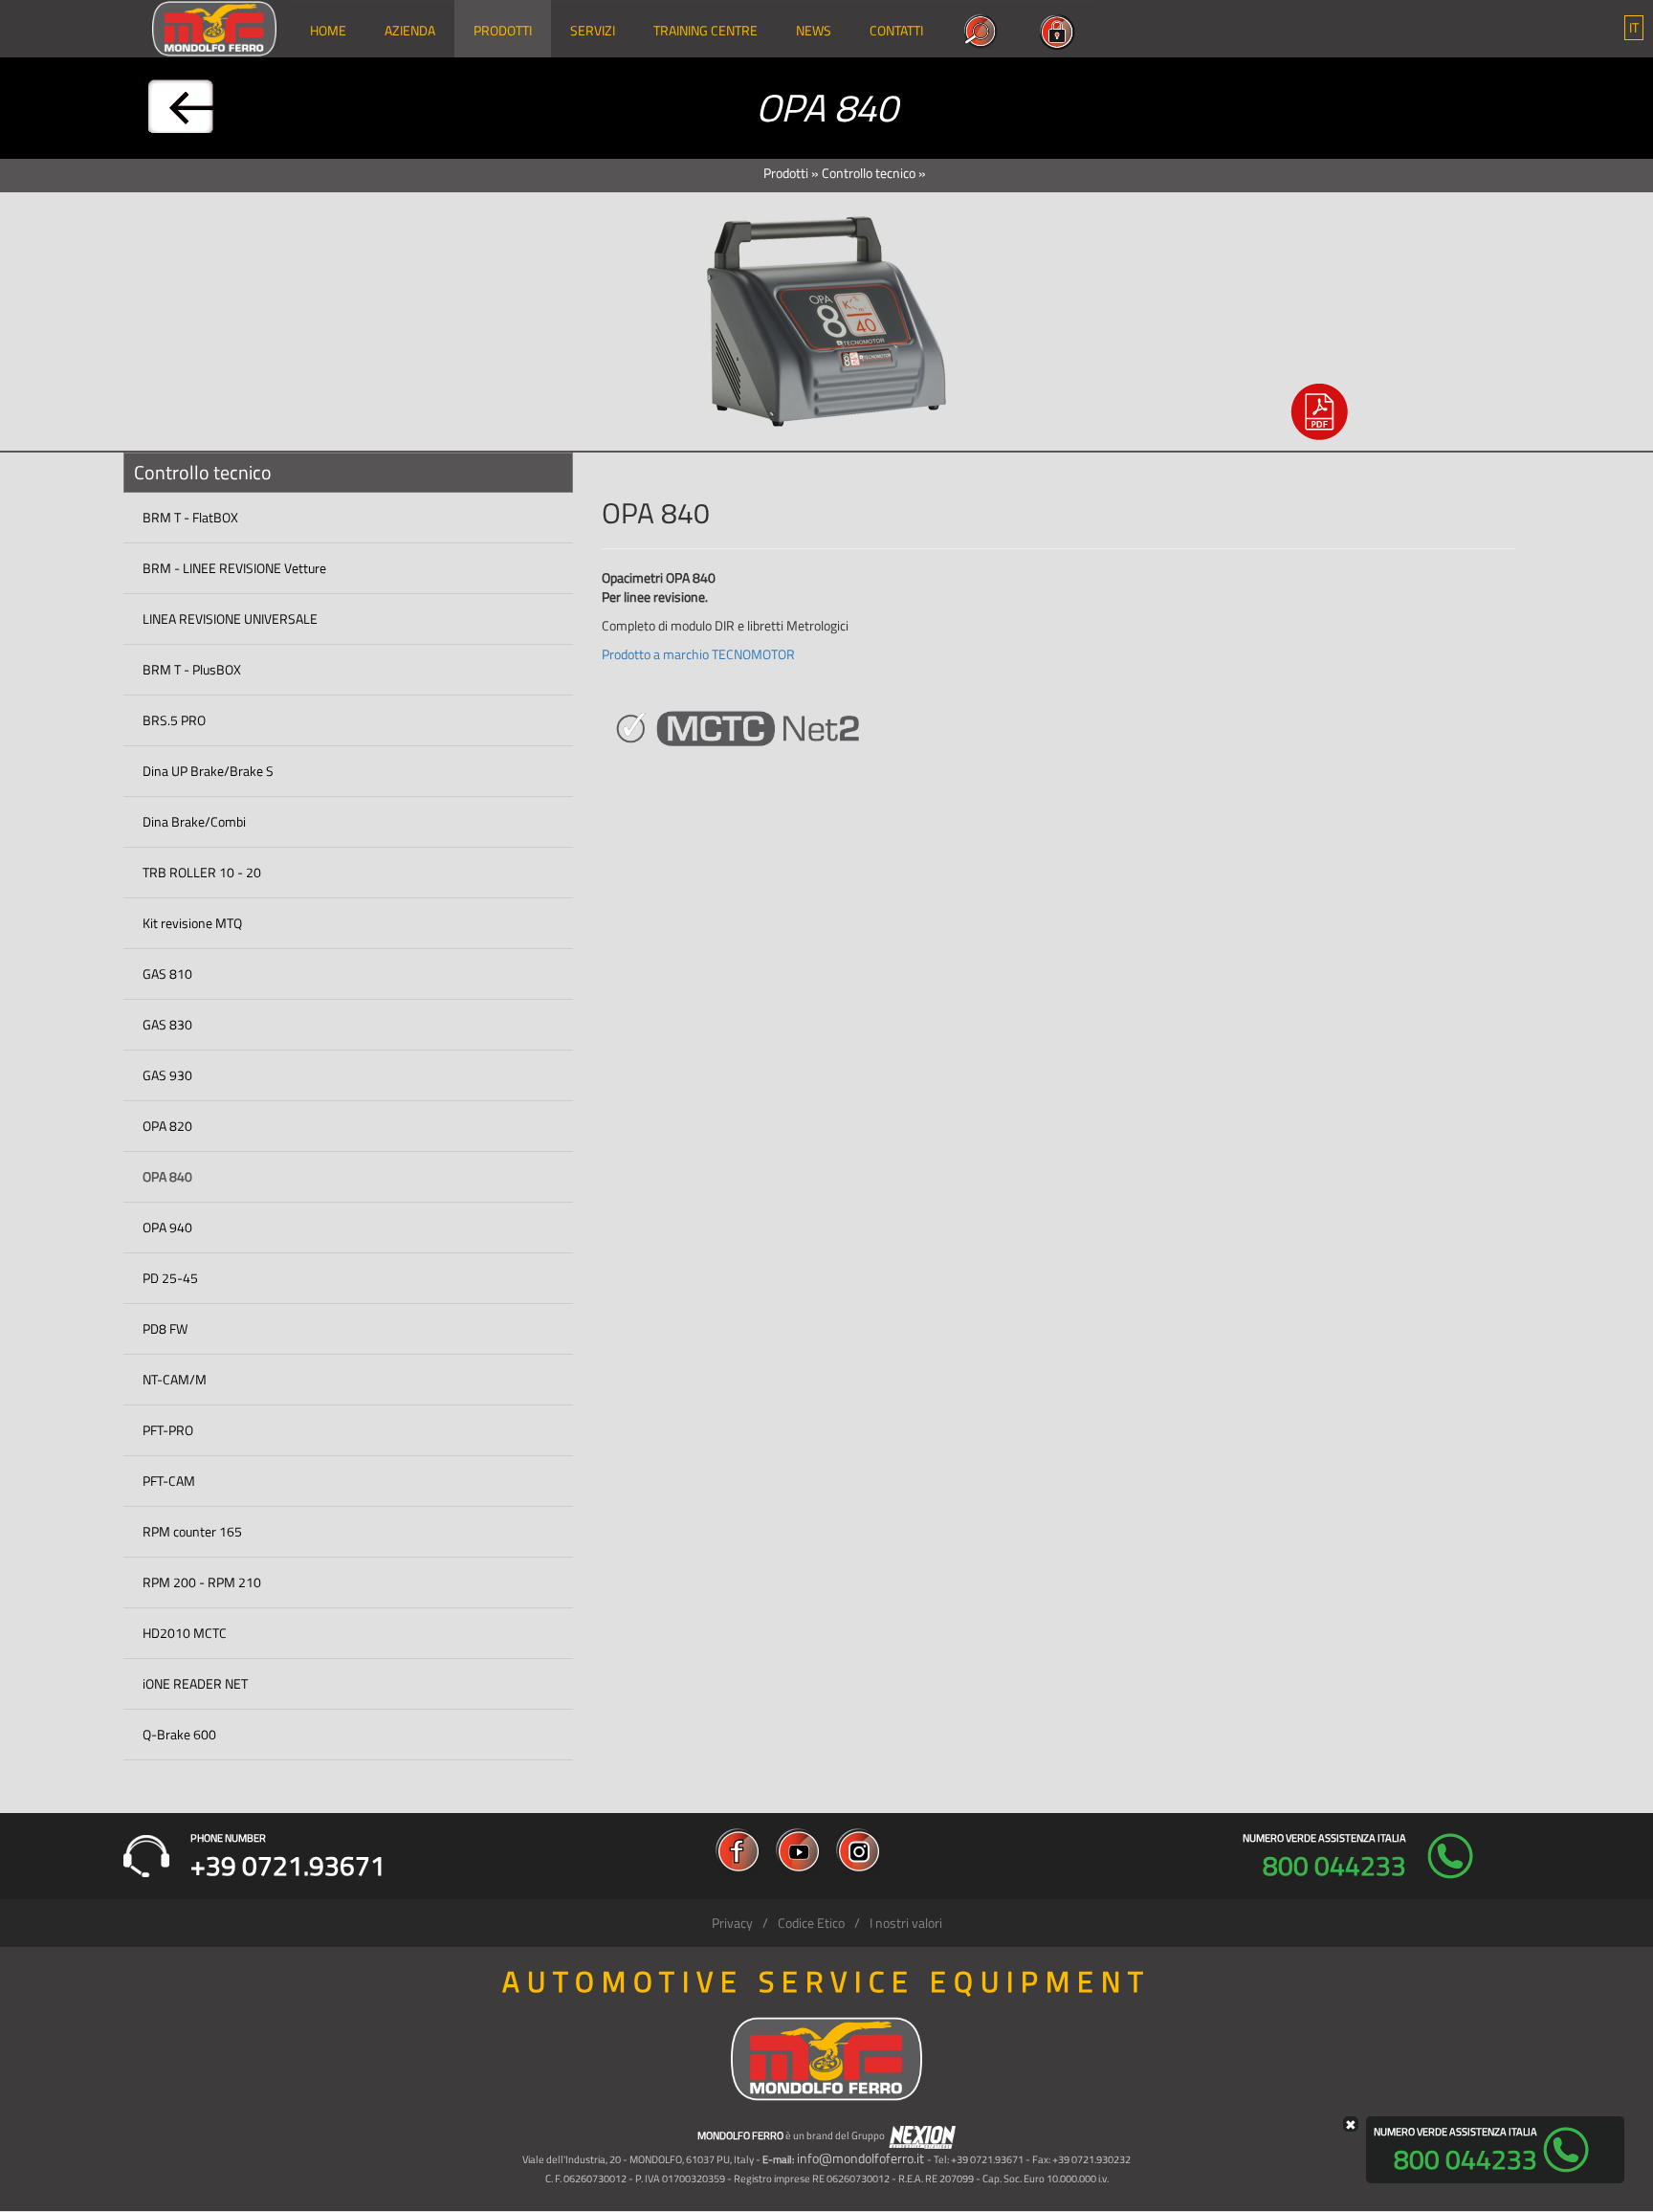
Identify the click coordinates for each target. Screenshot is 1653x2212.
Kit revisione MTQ (192, 923)
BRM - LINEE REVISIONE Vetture (234, 568)
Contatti (896, 30)
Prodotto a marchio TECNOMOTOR (698, 654)
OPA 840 (167, 1176)
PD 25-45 (170, 1278)
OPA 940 (167, 1227)
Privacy (732, 1923)
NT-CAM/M (175, 1379)
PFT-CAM (169, 1481)
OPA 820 (167, 1126)
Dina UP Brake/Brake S (208, 771)
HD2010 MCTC (185, 1633)
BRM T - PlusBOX (192, 669)
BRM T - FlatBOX (190, 517)
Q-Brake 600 (179, 1734)
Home (328, 30)
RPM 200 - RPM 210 (202, 1582)
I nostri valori (906, 1923)
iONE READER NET (195, 1683)
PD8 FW (165, 1328)
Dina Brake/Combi (194, 821)
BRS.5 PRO (174, 720)
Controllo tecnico (869, 173)
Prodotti (503, 30)
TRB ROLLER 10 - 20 (202, 872)
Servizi (593, 30)
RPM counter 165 (192, 1531)
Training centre (705, 30)
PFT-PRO (168, 1430)
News (814, 30)
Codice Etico (811, 1923)
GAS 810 (167, 973)
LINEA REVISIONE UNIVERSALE (230, 619)
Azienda (410, 30)
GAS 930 (167, 1075)
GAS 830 (167, 1024)
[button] (1634, 28)
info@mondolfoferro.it (860, 2158)
